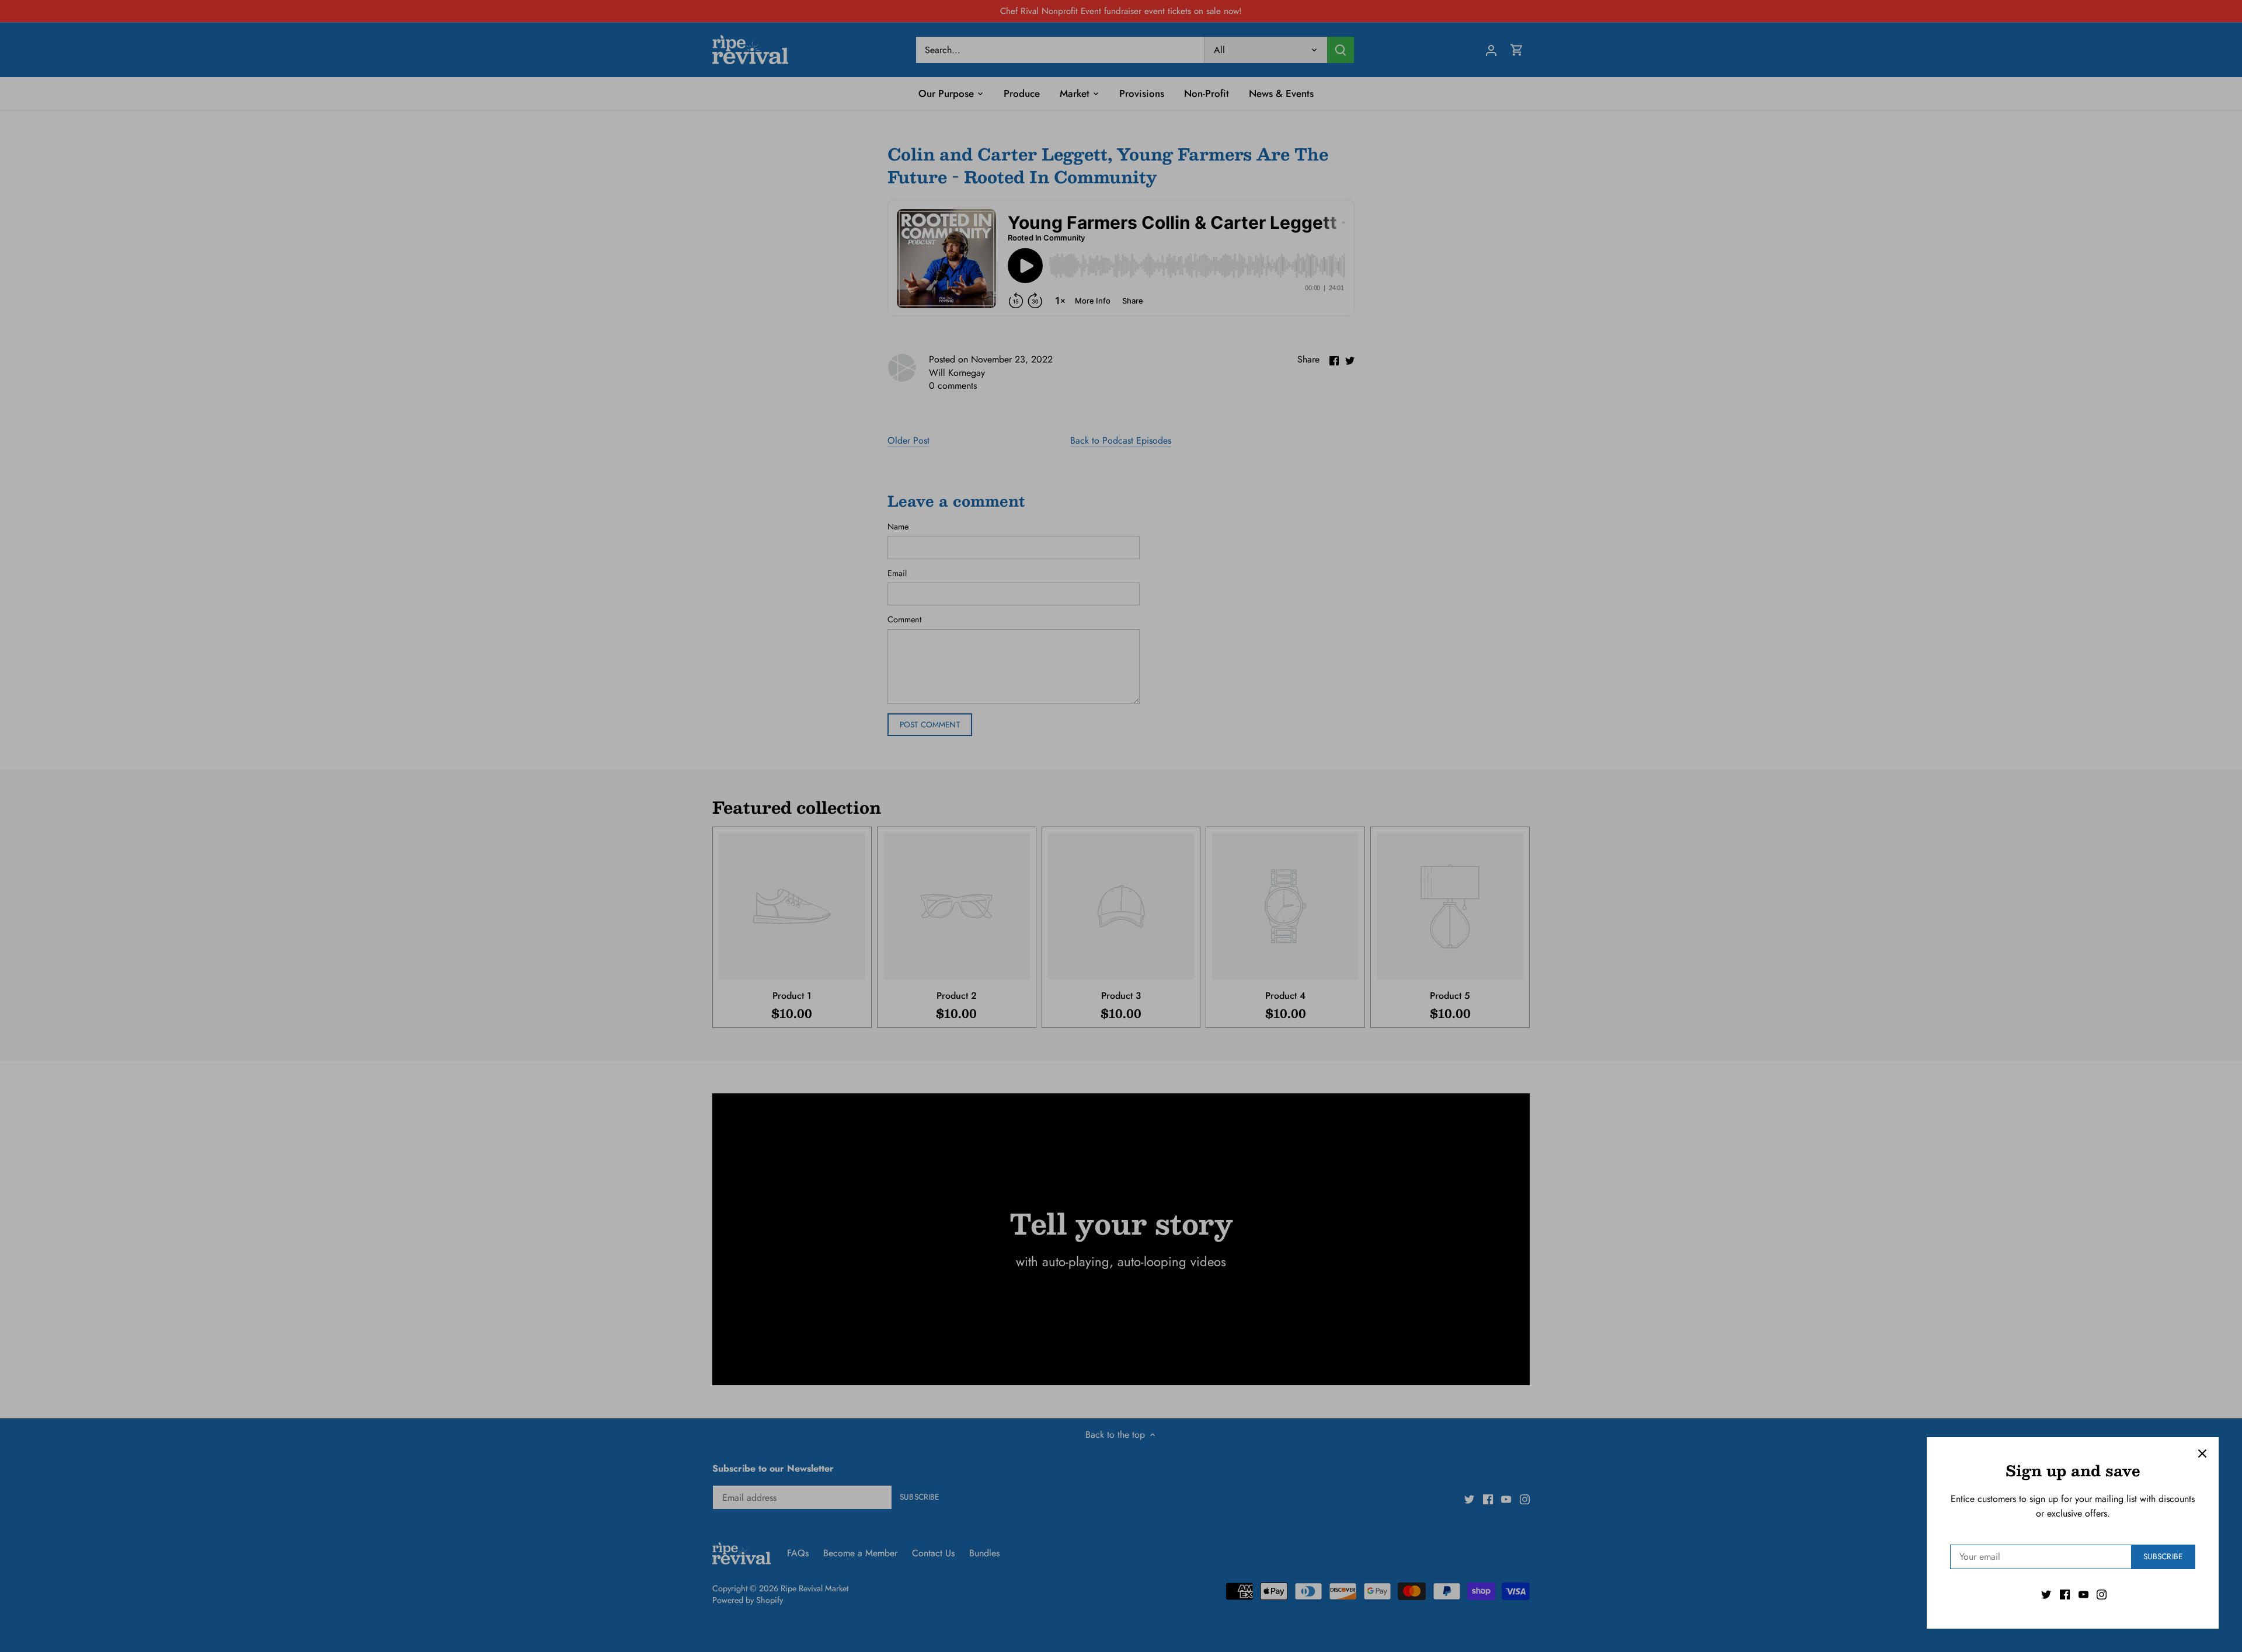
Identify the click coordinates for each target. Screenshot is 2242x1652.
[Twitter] (2046, 1594)
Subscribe (2163, 1556)
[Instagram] (2102, 1594)
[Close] (2202, 1454)
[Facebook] (2065, 1594)
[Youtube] (2083, 1594)
